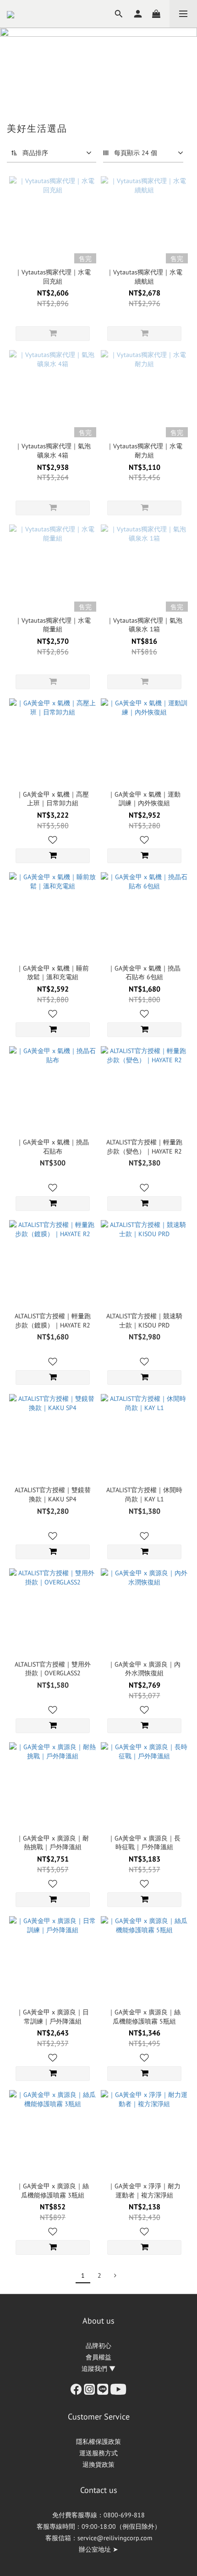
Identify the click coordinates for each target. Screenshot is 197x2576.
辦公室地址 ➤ (98, 2549)
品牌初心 (98, 2346)
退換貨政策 (98, 2464)
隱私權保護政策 (98, 2442)
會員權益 (98, 2357)
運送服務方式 (98, 2453)
